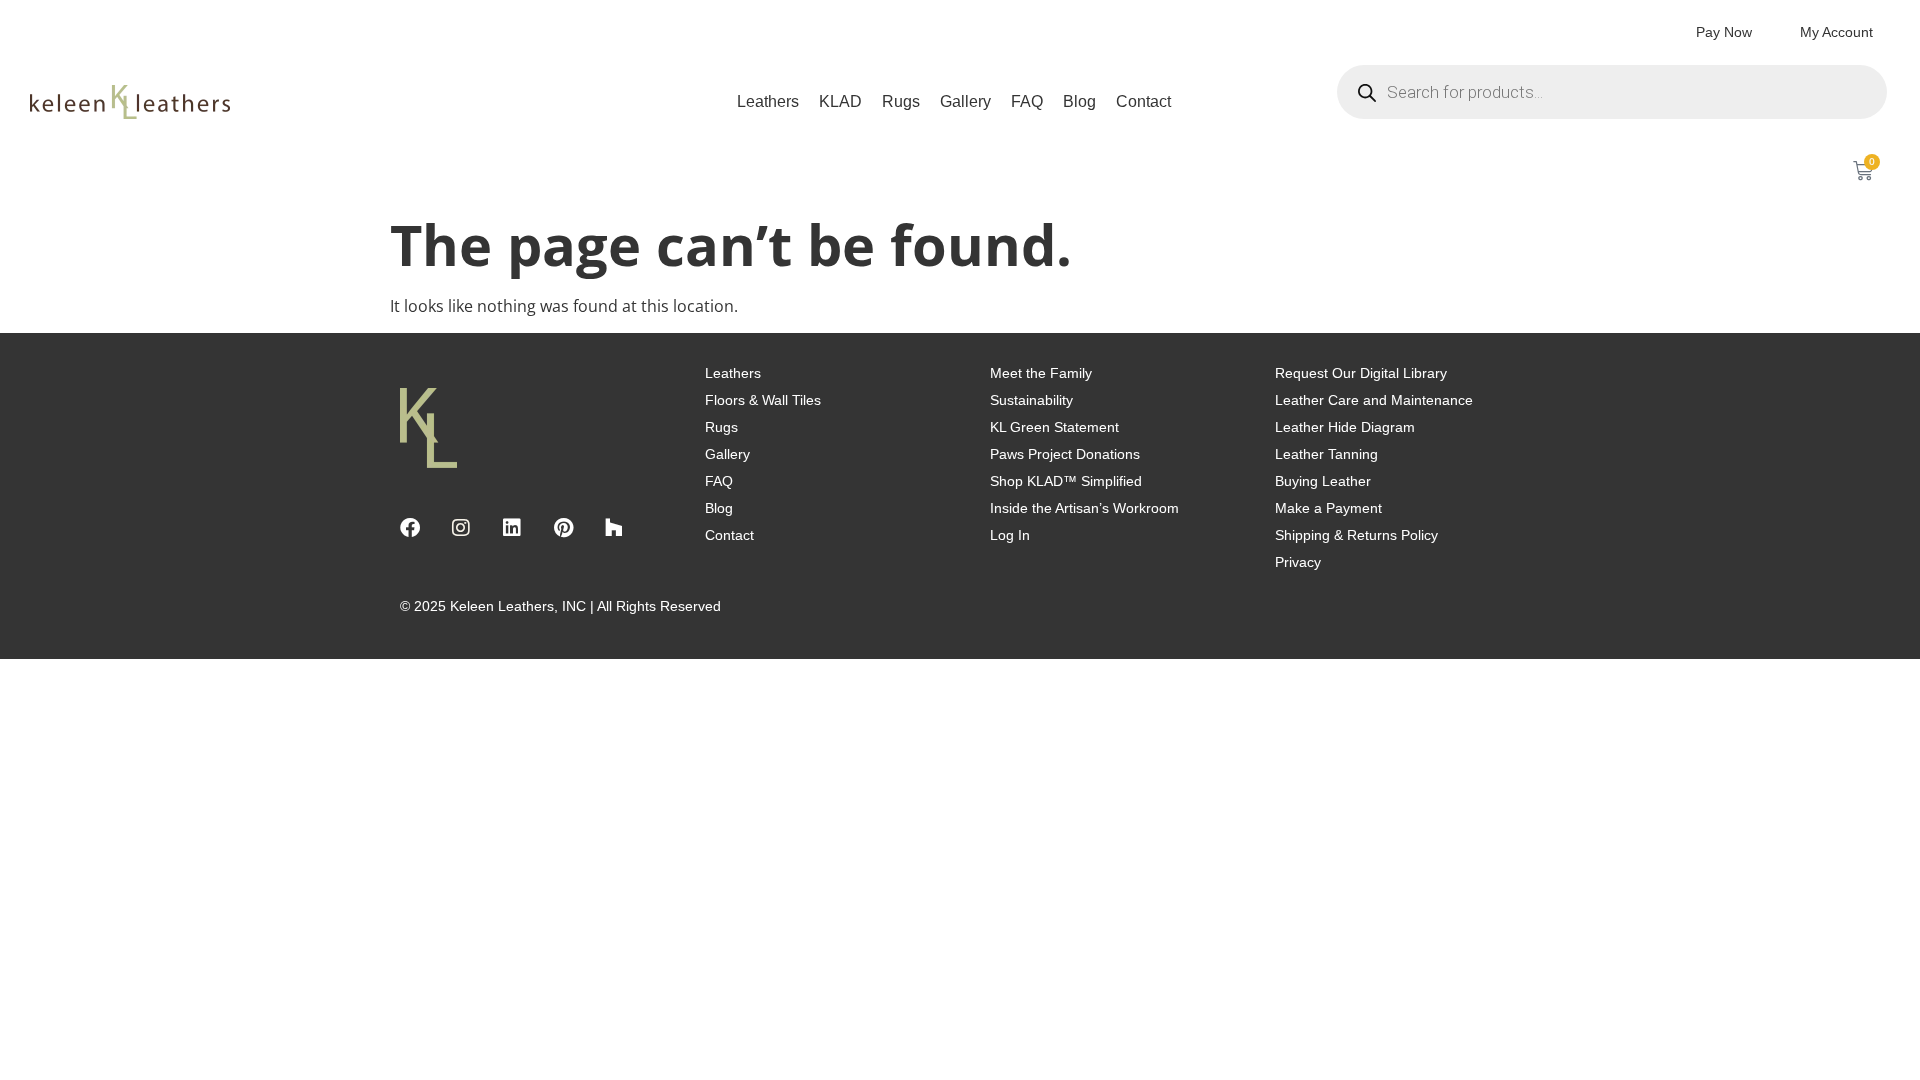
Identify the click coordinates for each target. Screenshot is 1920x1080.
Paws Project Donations (1065, 454)
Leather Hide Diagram (1345, 427)
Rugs (901, 101)
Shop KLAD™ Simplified (1066, 481)
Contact (1143, 101)
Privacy (1298, 562)
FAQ (1027, 101)
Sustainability (1031, 400)
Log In (1010, 535)
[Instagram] (461, 528)
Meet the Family (1041, 373)
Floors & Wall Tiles (763, 400)
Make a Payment (1328, 508)
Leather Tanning (1326, 454)
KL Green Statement (1054, 427)
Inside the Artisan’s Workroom (1084, 508)
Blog (1079, 101)
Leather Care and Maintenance (1374, 400)
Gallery (965, 101)
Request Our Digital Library (1361, 373)
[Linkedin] (512, 528)
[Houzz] (614, 528)
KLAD (840, 101)
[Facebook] (410, 528)
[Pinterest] (563, 528)
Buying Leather (1323, 481)
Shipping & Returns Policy (1356, 535)
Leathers (768, 101)
